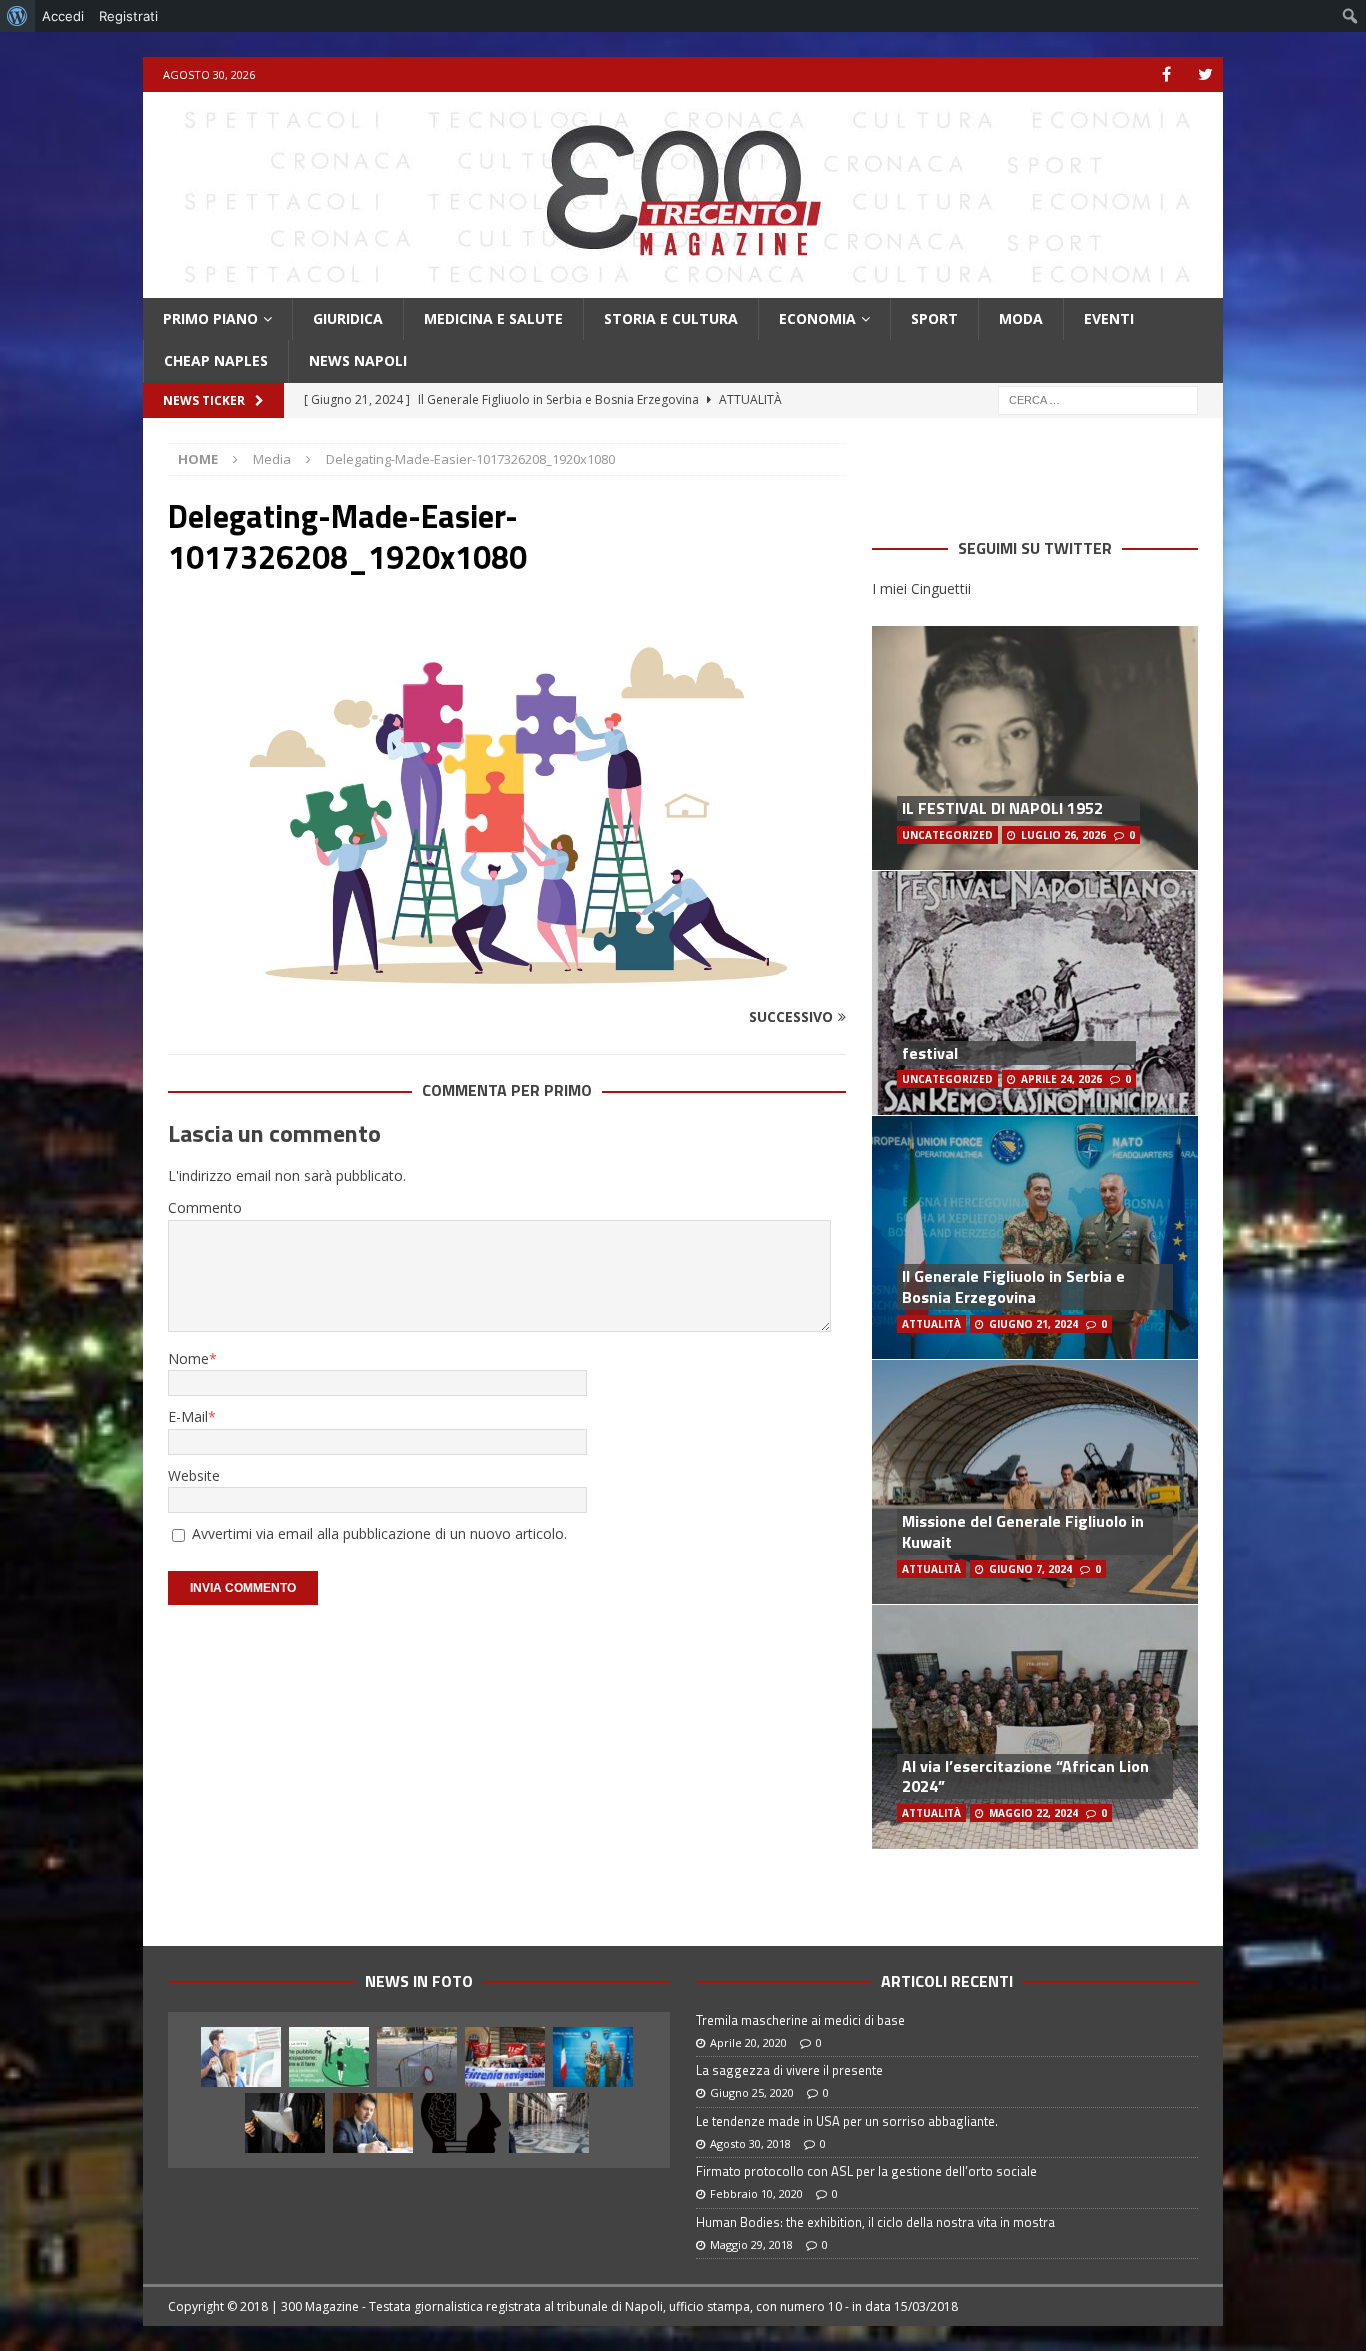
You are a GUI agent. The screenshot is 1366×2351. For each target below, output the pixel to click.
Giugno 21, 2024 (1033, 1324)
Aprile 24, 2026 (1061, 1079)
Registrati (128, 16)
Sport (934, 318)
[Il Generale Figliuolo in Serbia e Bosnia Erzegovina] (593, 2057)
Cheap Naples (216, 360)
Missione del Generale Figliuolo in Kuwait (1023, 1531)
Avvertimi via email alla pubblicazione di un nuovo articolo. (379, 1533)
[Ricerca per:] (1098, 398)
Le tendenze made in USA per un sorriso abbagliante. (847, 2121)
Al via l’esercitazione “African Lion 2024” (1025, 1776)
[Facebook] (1166, 74)
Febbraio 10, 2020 (756, 2193)
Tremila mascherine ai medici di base (800, 2020)
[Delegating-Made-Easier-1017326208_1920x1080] (507, 978)
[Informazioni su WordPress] (17, 16)
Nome (188, 1358)
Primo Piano (210, 318)
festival (930, 1053)
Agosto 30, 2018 (750, 2143)
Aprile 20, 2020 (748, 2042)
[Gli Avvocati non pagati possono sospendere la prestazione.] (285, 2123)
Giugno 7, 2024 (1030, 1569)
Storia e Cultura (671, 318)
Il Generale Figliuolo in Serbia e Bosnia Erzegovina (1013, 1286)
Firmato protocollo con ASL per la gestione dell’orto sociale (866, 2171)
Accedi (63, 16)
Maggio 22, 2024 (1033, 1813)
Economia (817, 318)
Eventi (1109, 318)
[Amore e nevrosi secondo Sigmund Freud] (461, 2123)
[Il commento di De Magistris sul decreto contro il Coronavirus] (373, 2123)
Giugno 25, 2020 (752, 2092)
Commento (205, 1207)
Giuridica (348, 318)
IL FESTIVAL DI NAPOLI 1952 (1002, 808)
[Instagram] (1205, 74)
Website (194, 1475)
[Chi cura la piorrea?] (241, 2057)
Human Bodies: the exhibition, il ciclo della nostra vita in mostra (875, 2222)
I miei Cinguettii (921, 588)
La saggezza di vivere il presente (789, 2070)
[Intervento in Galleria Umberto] (549, 2123)
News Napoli (358, 360)
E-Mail (188, 1416)
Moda (1021, 318)
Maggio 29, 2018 (751, 2244)
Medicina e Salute (493, 318)
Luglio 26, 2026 (1063, 835)
